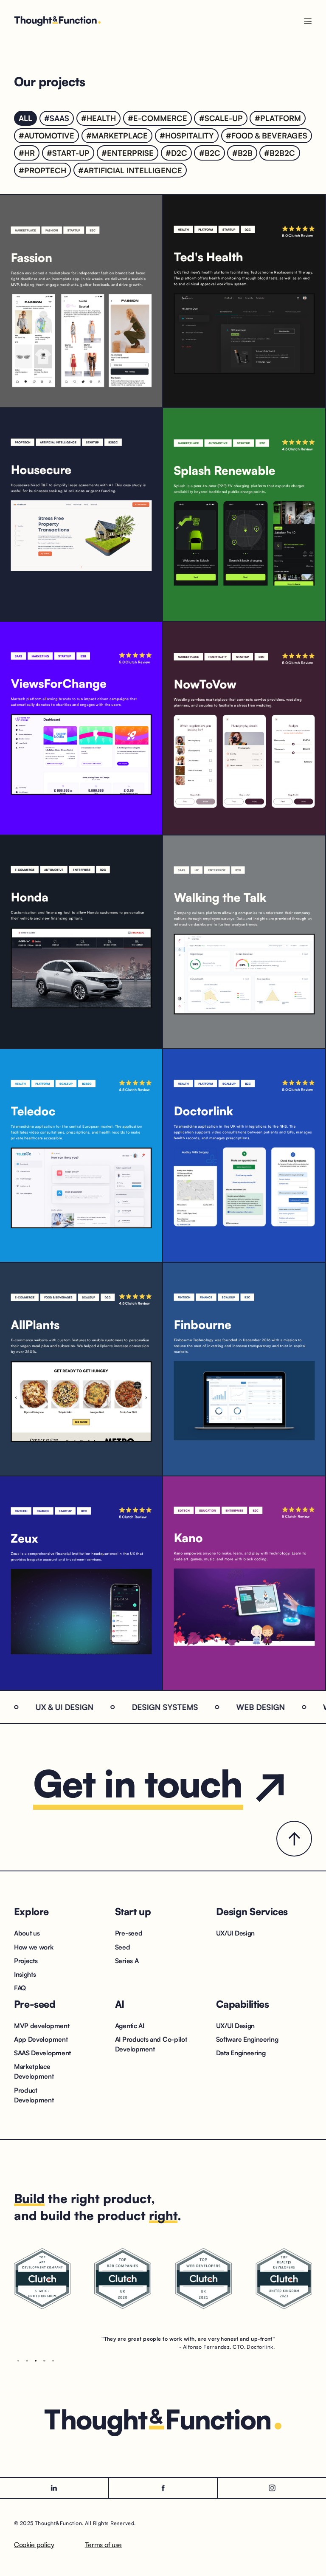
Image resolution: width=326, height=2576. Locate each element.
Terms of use (103, 2545)
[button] (18, 2361)
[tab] (25, 118)
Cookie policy (34, 2545)
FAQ (20, 1988)
